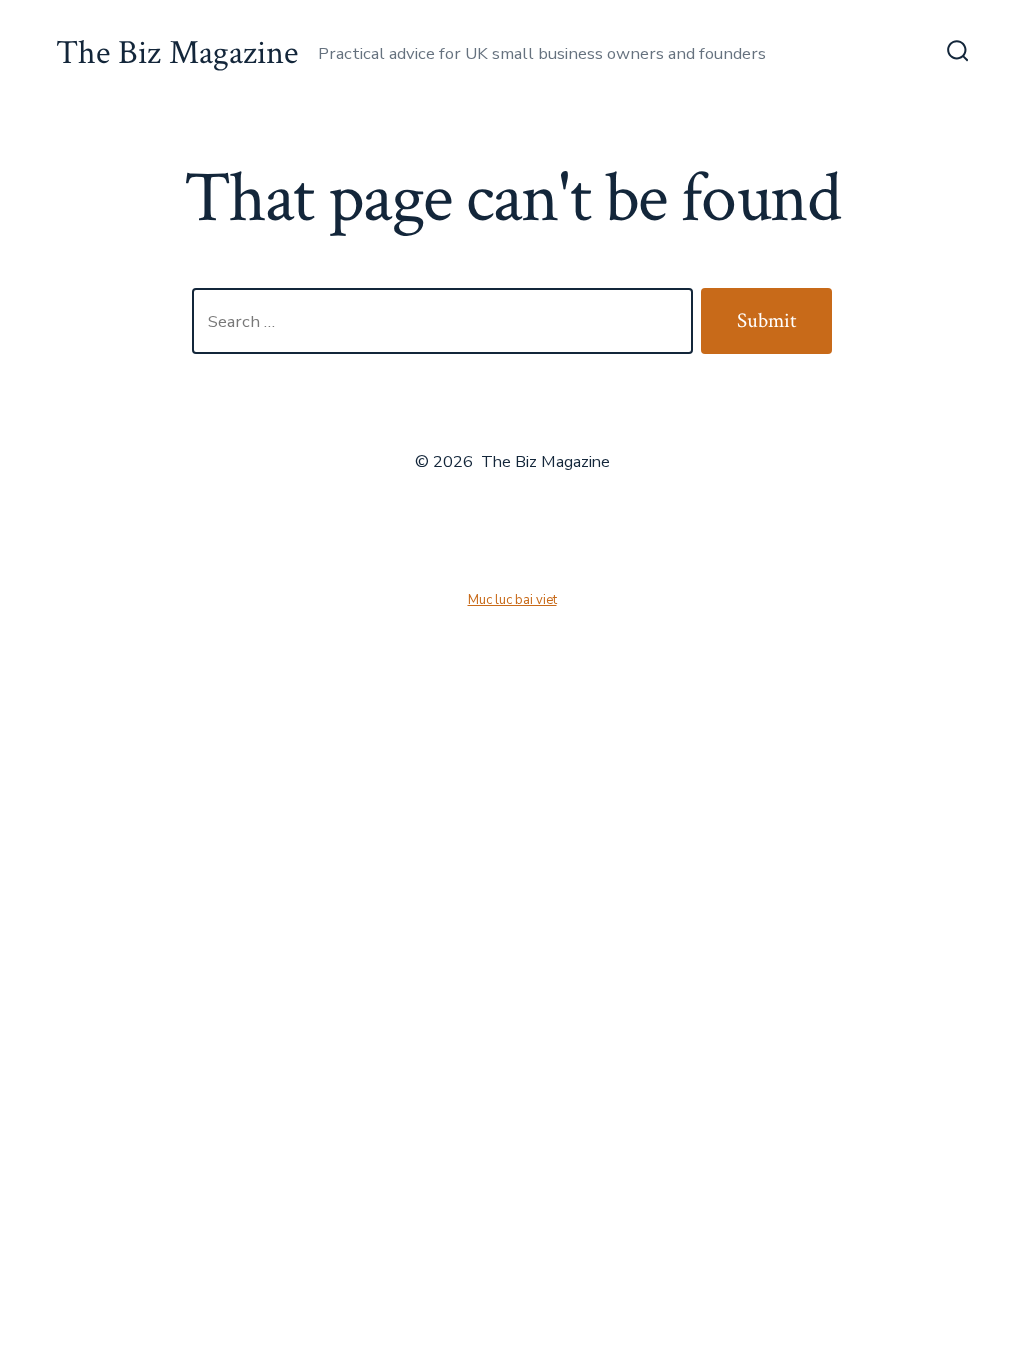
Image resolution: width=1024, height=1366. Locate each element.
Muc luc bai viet (512, 600)
